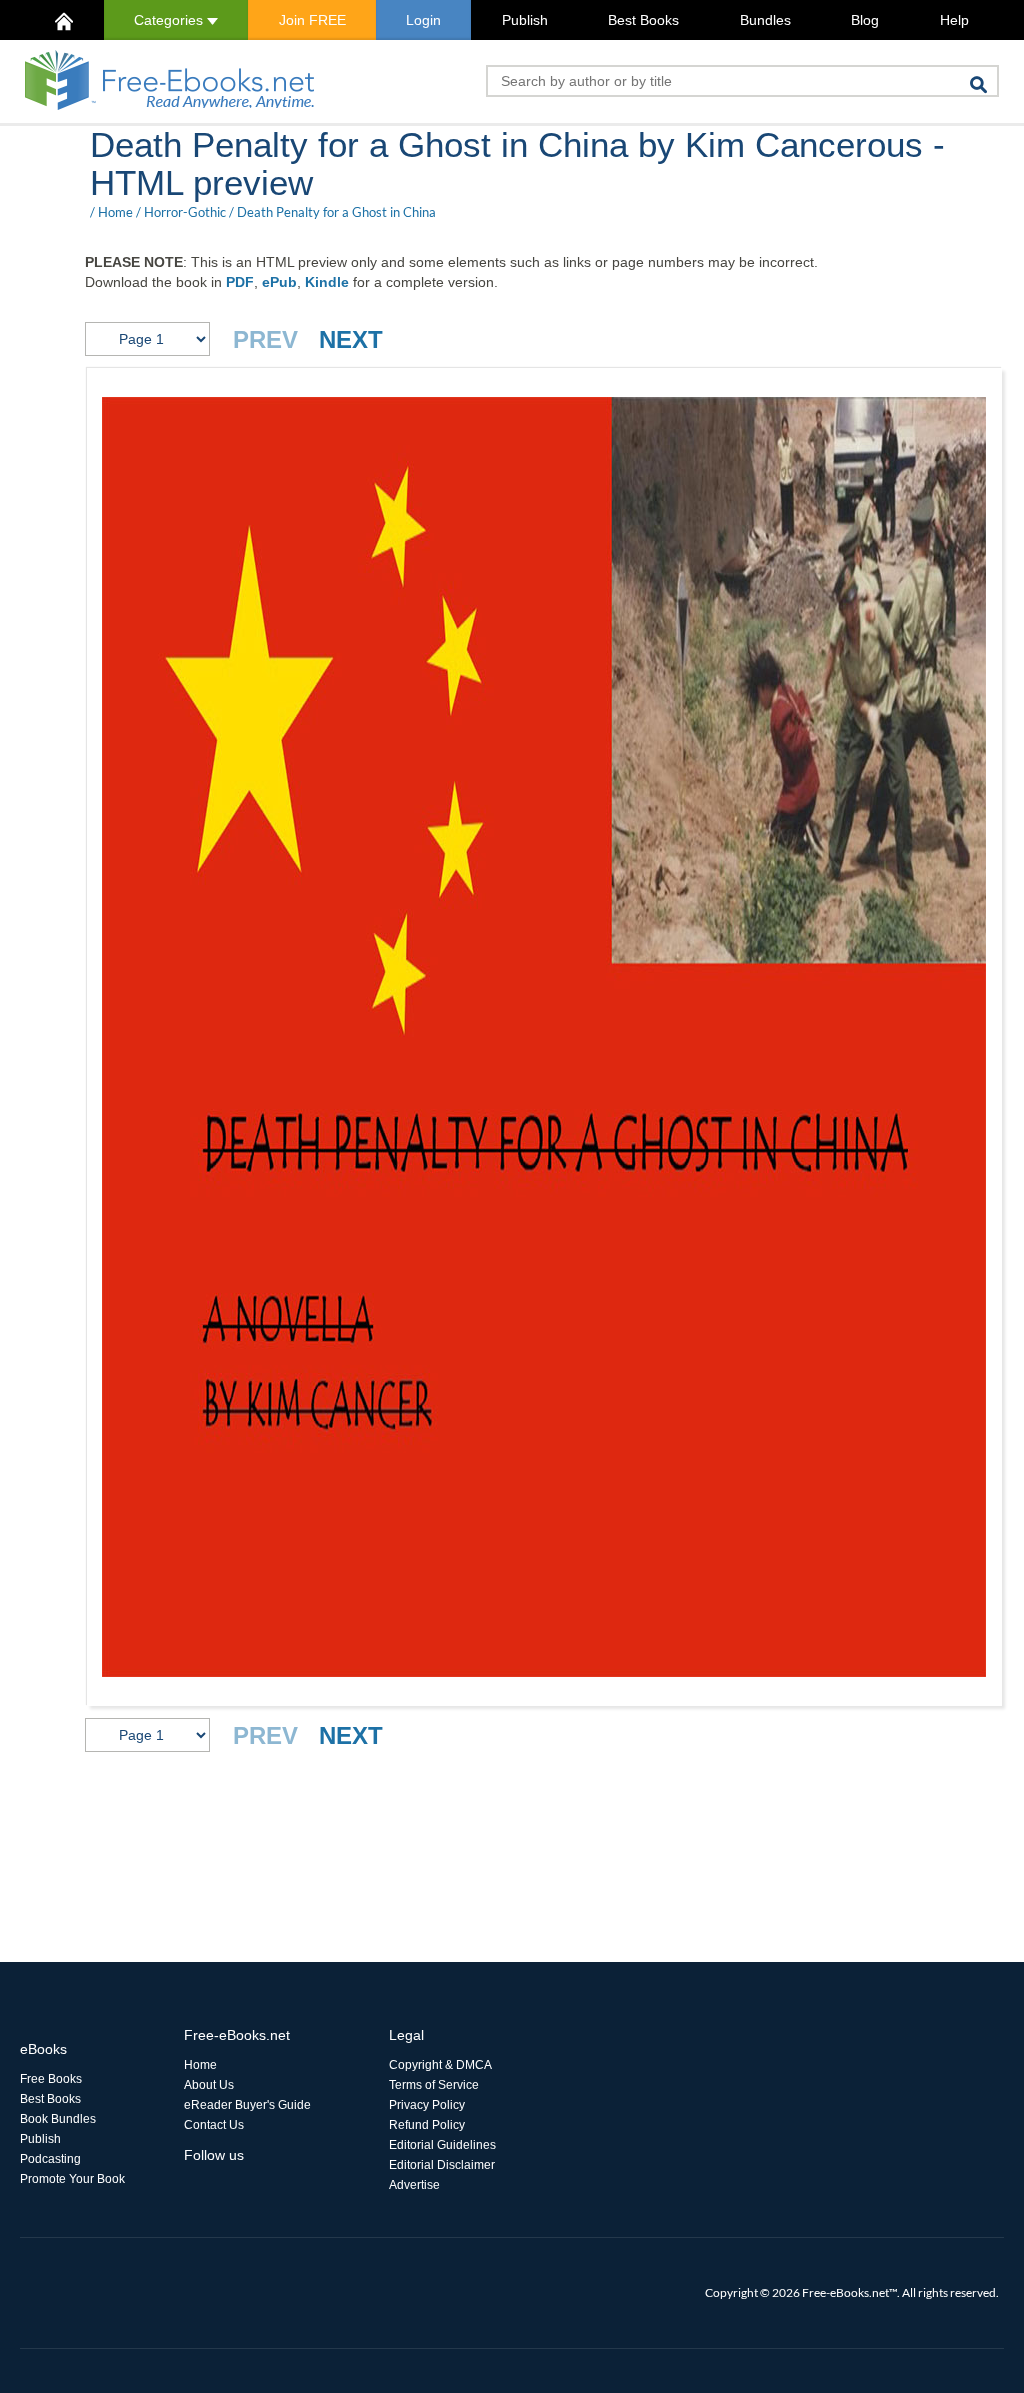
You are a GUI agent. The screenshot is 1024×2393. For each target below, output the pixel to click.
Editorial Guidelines (442, 2145)
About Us (209, 2085)
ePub (279, 282)
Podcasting (50, 2159)
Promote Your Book (72, 2179)
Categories (170, 20)
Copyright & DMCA (440, 2065)
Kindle (327, 282)
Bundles (765, 20)
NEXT (351, 339)
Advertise (414, 2185)
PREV (265, 339)
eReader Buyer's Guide (247, 2105)
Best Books (643, 20)
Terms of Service (434, 2085)
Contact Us (214, 2125)
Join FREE (312, 20)
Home (115, 212)
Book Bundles (58, 2119)
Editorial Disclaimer (442, 2165)
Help (954, 20)
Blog (865, 20)
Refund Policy (427, 2125)
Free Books (51, 2079)
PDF (240, 282)
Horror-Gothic (185, 212)
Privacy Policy (427, 2105)
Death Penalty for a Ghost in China (336, 212)
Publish (525, 20)
